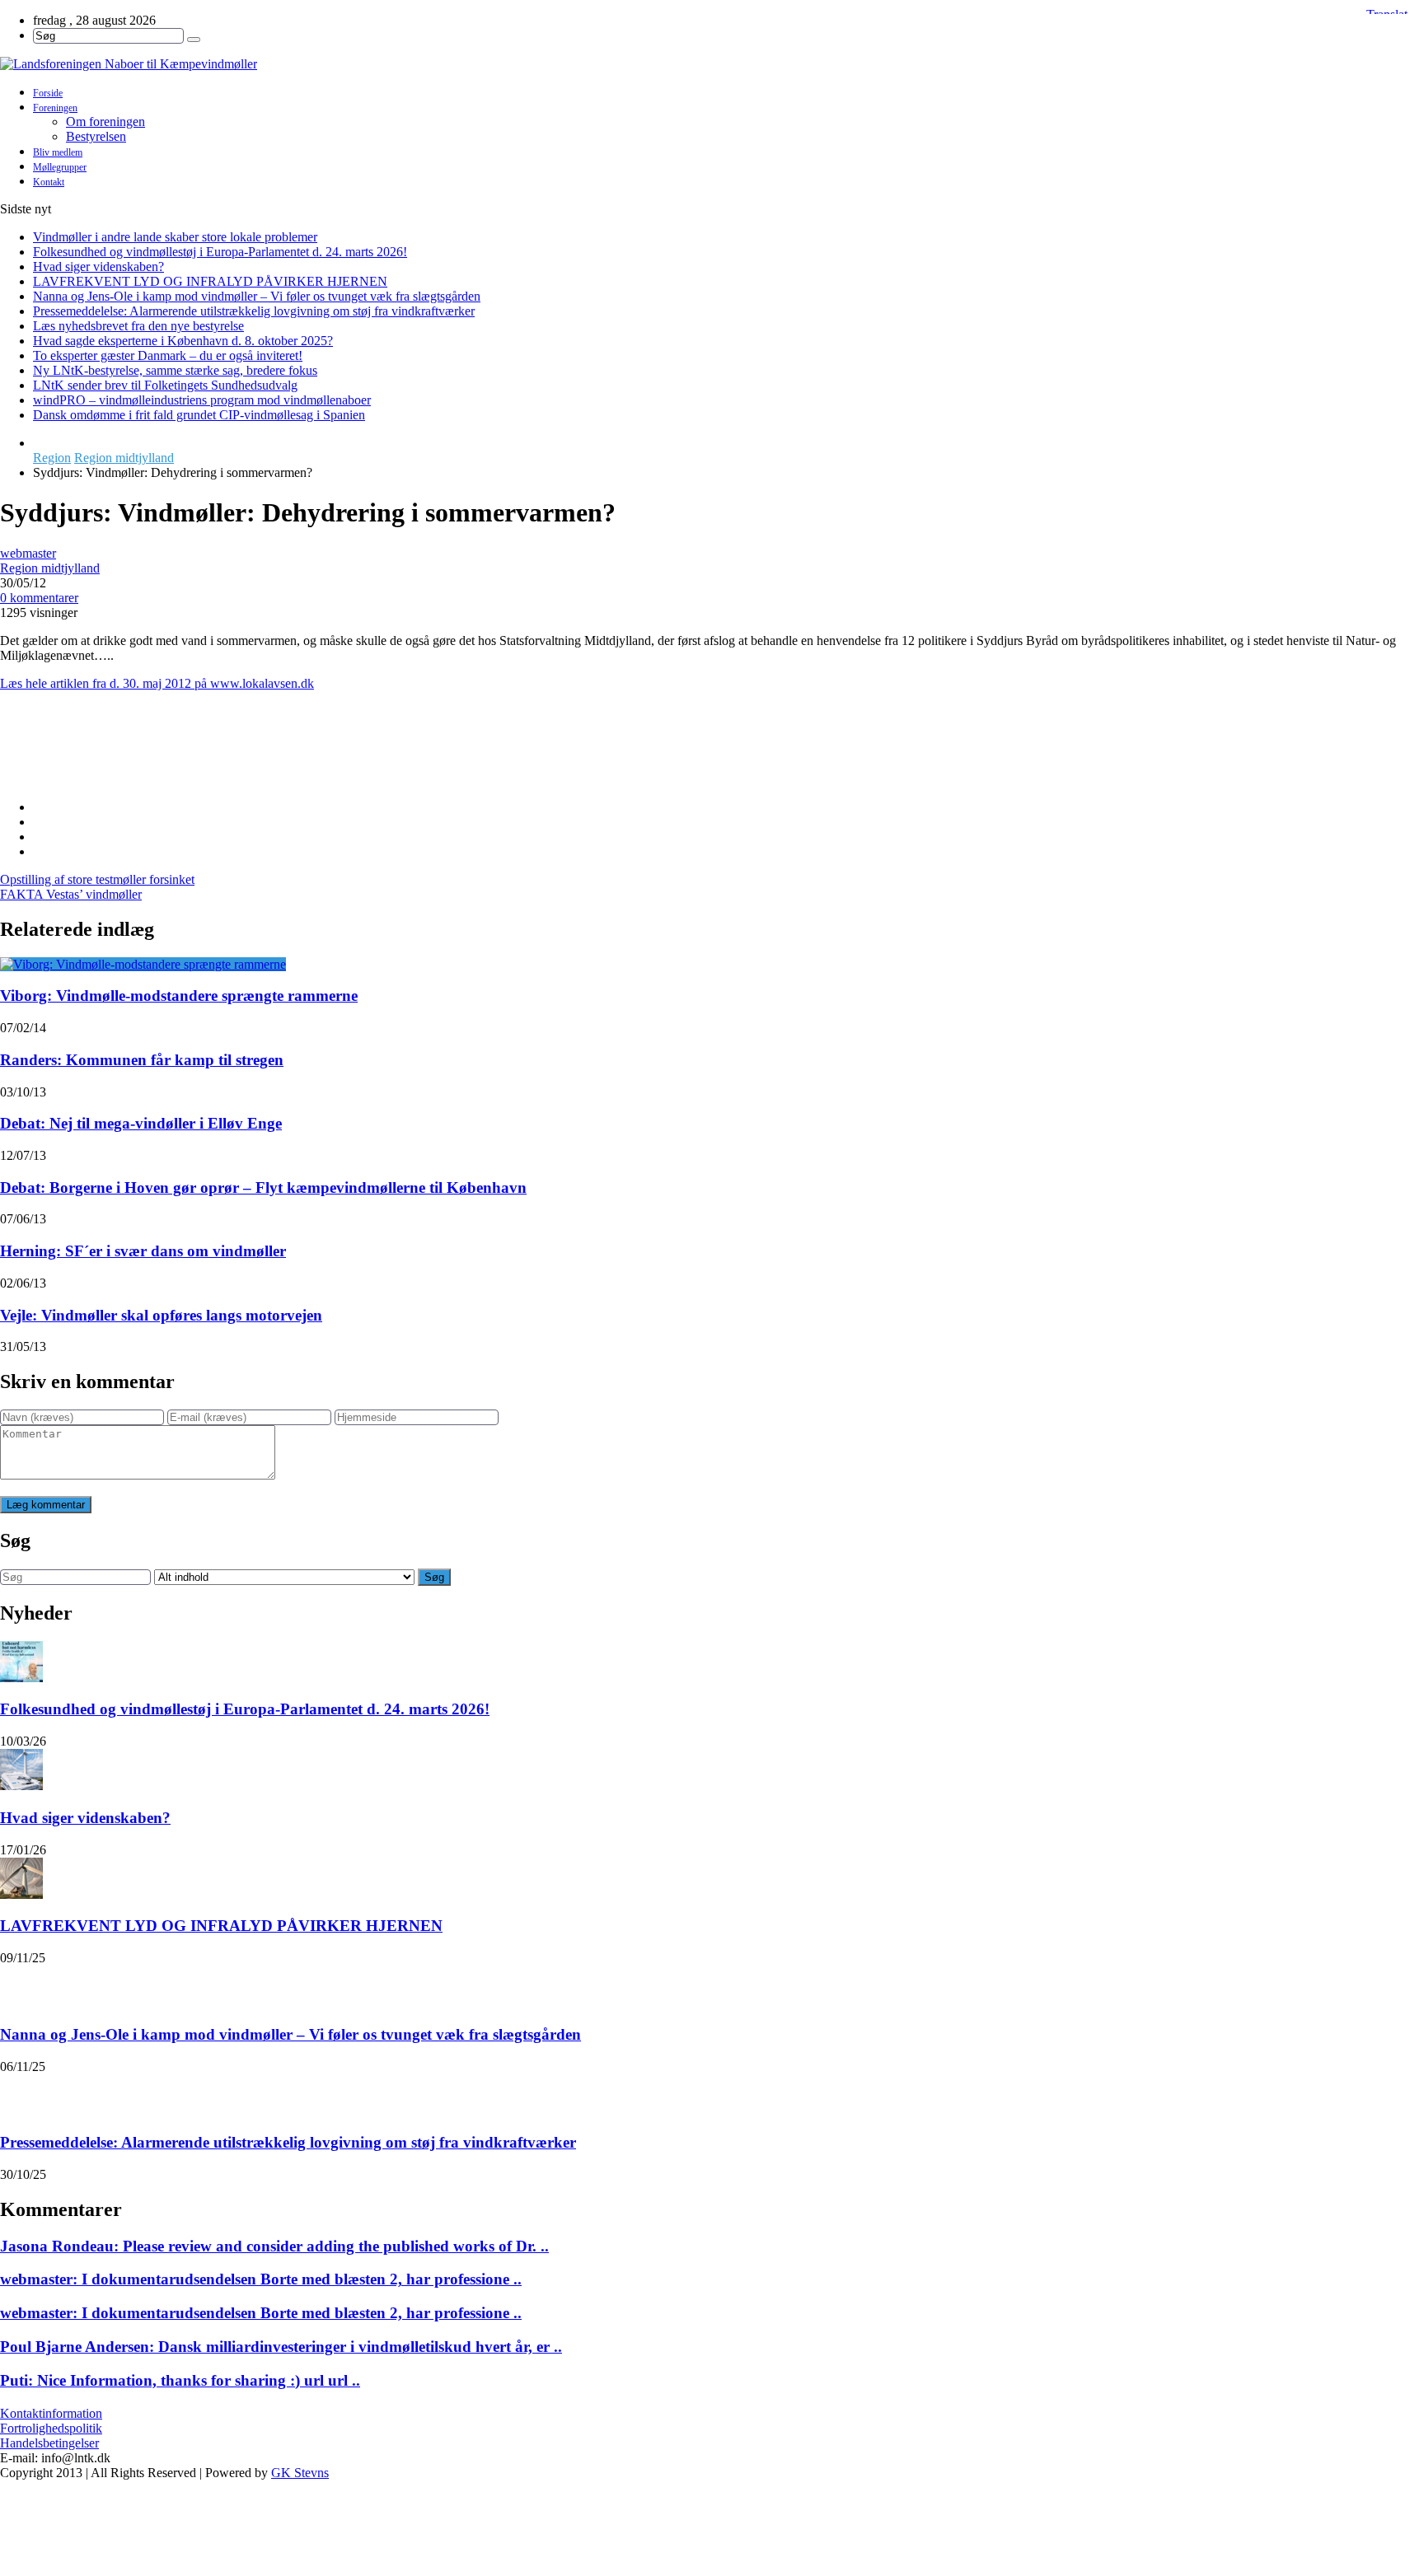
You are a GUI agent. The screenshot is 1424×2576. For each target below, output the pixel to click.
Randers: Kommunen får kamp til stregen (142, 1060)
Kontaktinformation (51, 2413)
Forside (48, 93)
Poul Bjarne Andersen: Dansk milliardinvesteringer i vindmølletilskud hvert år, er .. (281, 2347)
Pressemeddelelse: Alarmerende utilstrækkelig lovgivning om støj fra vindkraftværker (254, 311)
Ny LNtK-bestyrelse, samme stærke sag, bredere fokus (175, 370)
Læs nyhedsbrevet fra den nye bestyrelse (138, 326)
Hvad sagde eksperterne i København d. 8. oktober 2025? (183, 341)
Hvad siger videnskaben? (98, 266)
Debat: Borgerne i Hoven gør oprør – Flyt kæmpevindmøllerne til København (263, 1187)
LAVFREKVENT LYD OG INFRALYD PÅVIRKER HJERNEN (210, 281)
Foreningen (55, 108)
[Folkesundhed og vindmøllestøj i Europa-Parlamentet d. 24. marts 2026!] (21, 1662)
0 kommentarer (39, 598)
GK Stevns (300, 2473)
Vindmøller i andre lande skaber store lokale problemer (175, 237)
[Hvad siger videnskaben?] (21, 1770)
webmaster (28, 553)
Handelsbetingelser (49, 2443)
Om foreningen (105, 122)
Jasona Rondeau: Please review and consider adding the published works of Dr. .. (274, 2246)
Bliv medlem (58, 152)
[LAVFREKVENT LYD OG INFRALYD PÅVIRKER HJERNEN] (21, 1878)
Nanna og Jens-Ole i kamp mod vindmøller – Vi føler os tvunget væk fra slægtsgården (257, 296)
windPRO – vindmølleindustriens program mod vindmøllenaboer (202, 400)
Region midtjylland (124, 458)
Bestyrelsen (96, 136)
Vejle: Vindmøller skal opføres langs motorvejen (161, 1315)
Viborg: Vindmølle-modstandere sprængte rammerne (179, 996)
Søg (434, 1577)
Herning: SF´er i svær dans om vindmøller (143, 1251)
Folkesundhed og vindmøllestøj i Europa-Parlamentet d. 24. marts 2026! (220, 252)
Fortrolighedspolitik (51, 2428)
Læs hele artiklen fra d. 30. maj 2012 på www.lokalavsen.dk (157, 683)
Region (52, 458)
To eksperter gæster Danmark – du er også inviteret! (168, 355)
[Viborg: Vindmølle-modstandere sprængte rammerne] (143, 964)
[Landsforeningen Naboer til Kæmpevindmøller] (712, 64)
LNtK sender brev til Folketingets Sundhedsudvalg (165, 385)
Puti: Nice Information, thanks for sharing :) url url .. (180, 2380)
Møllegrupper (60, 167)
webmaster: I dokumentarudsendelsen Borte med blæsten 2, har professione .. (261, 2279)
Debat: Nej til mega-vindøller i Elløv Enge (141, 1123)
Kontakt (49, 182)
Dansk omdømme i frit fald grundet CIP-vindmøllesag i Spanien (199, 415)
